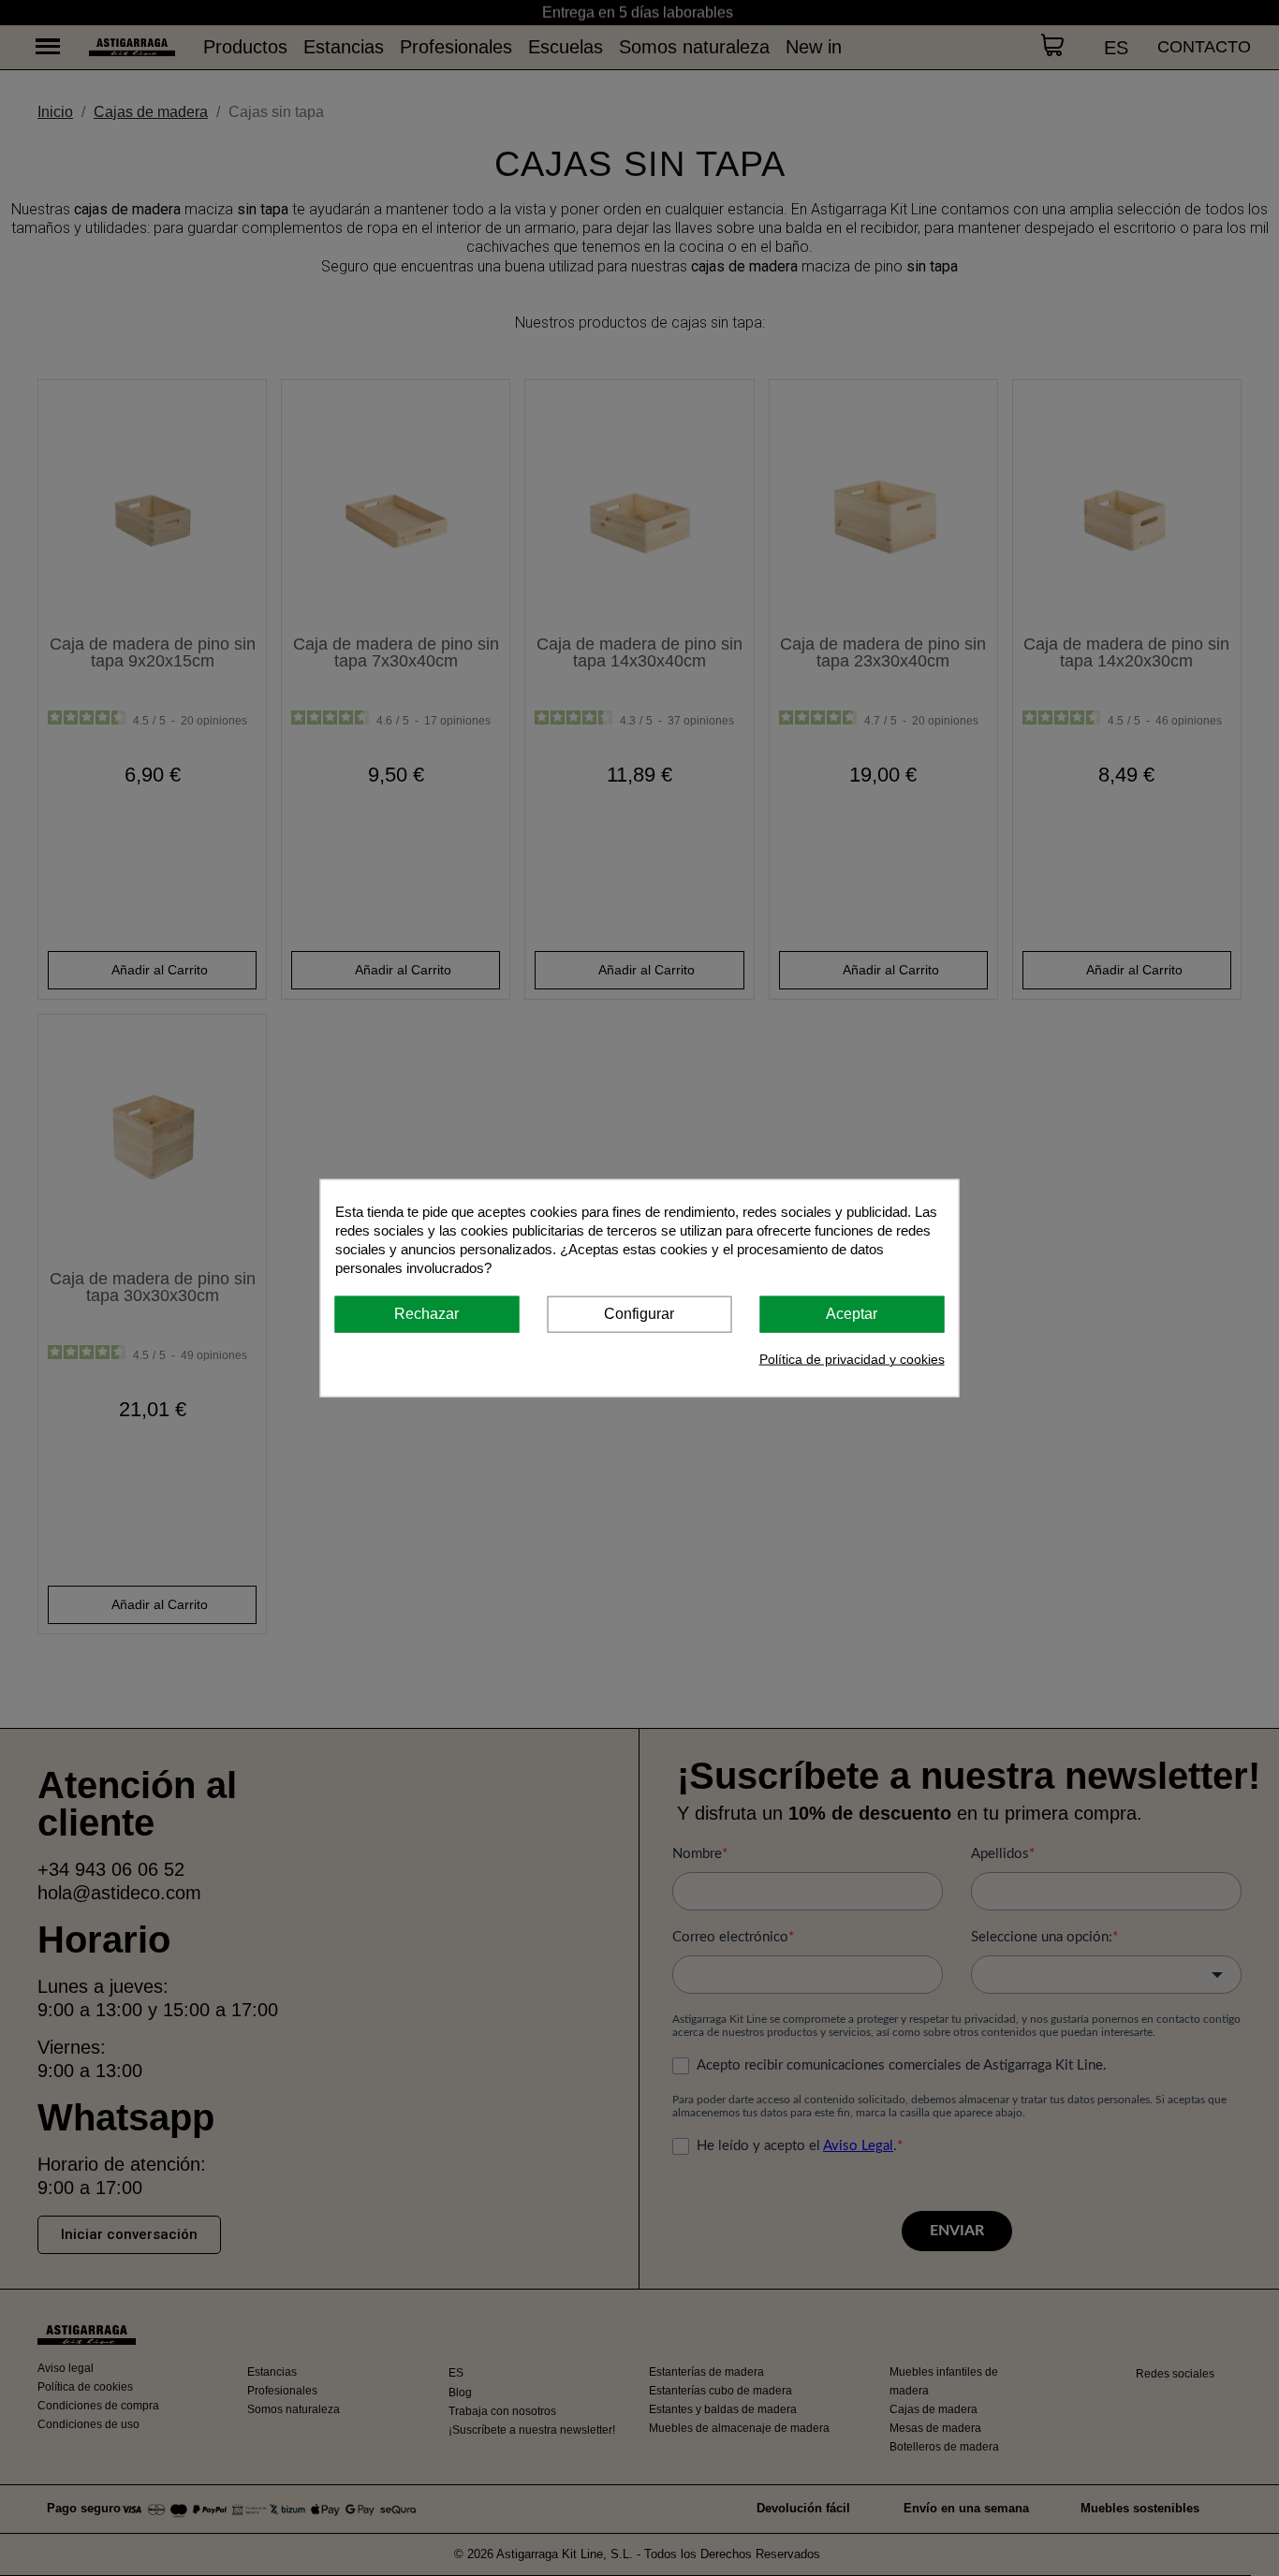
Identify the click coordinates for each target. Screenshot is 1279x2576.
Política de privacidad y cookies (852, 1358)
